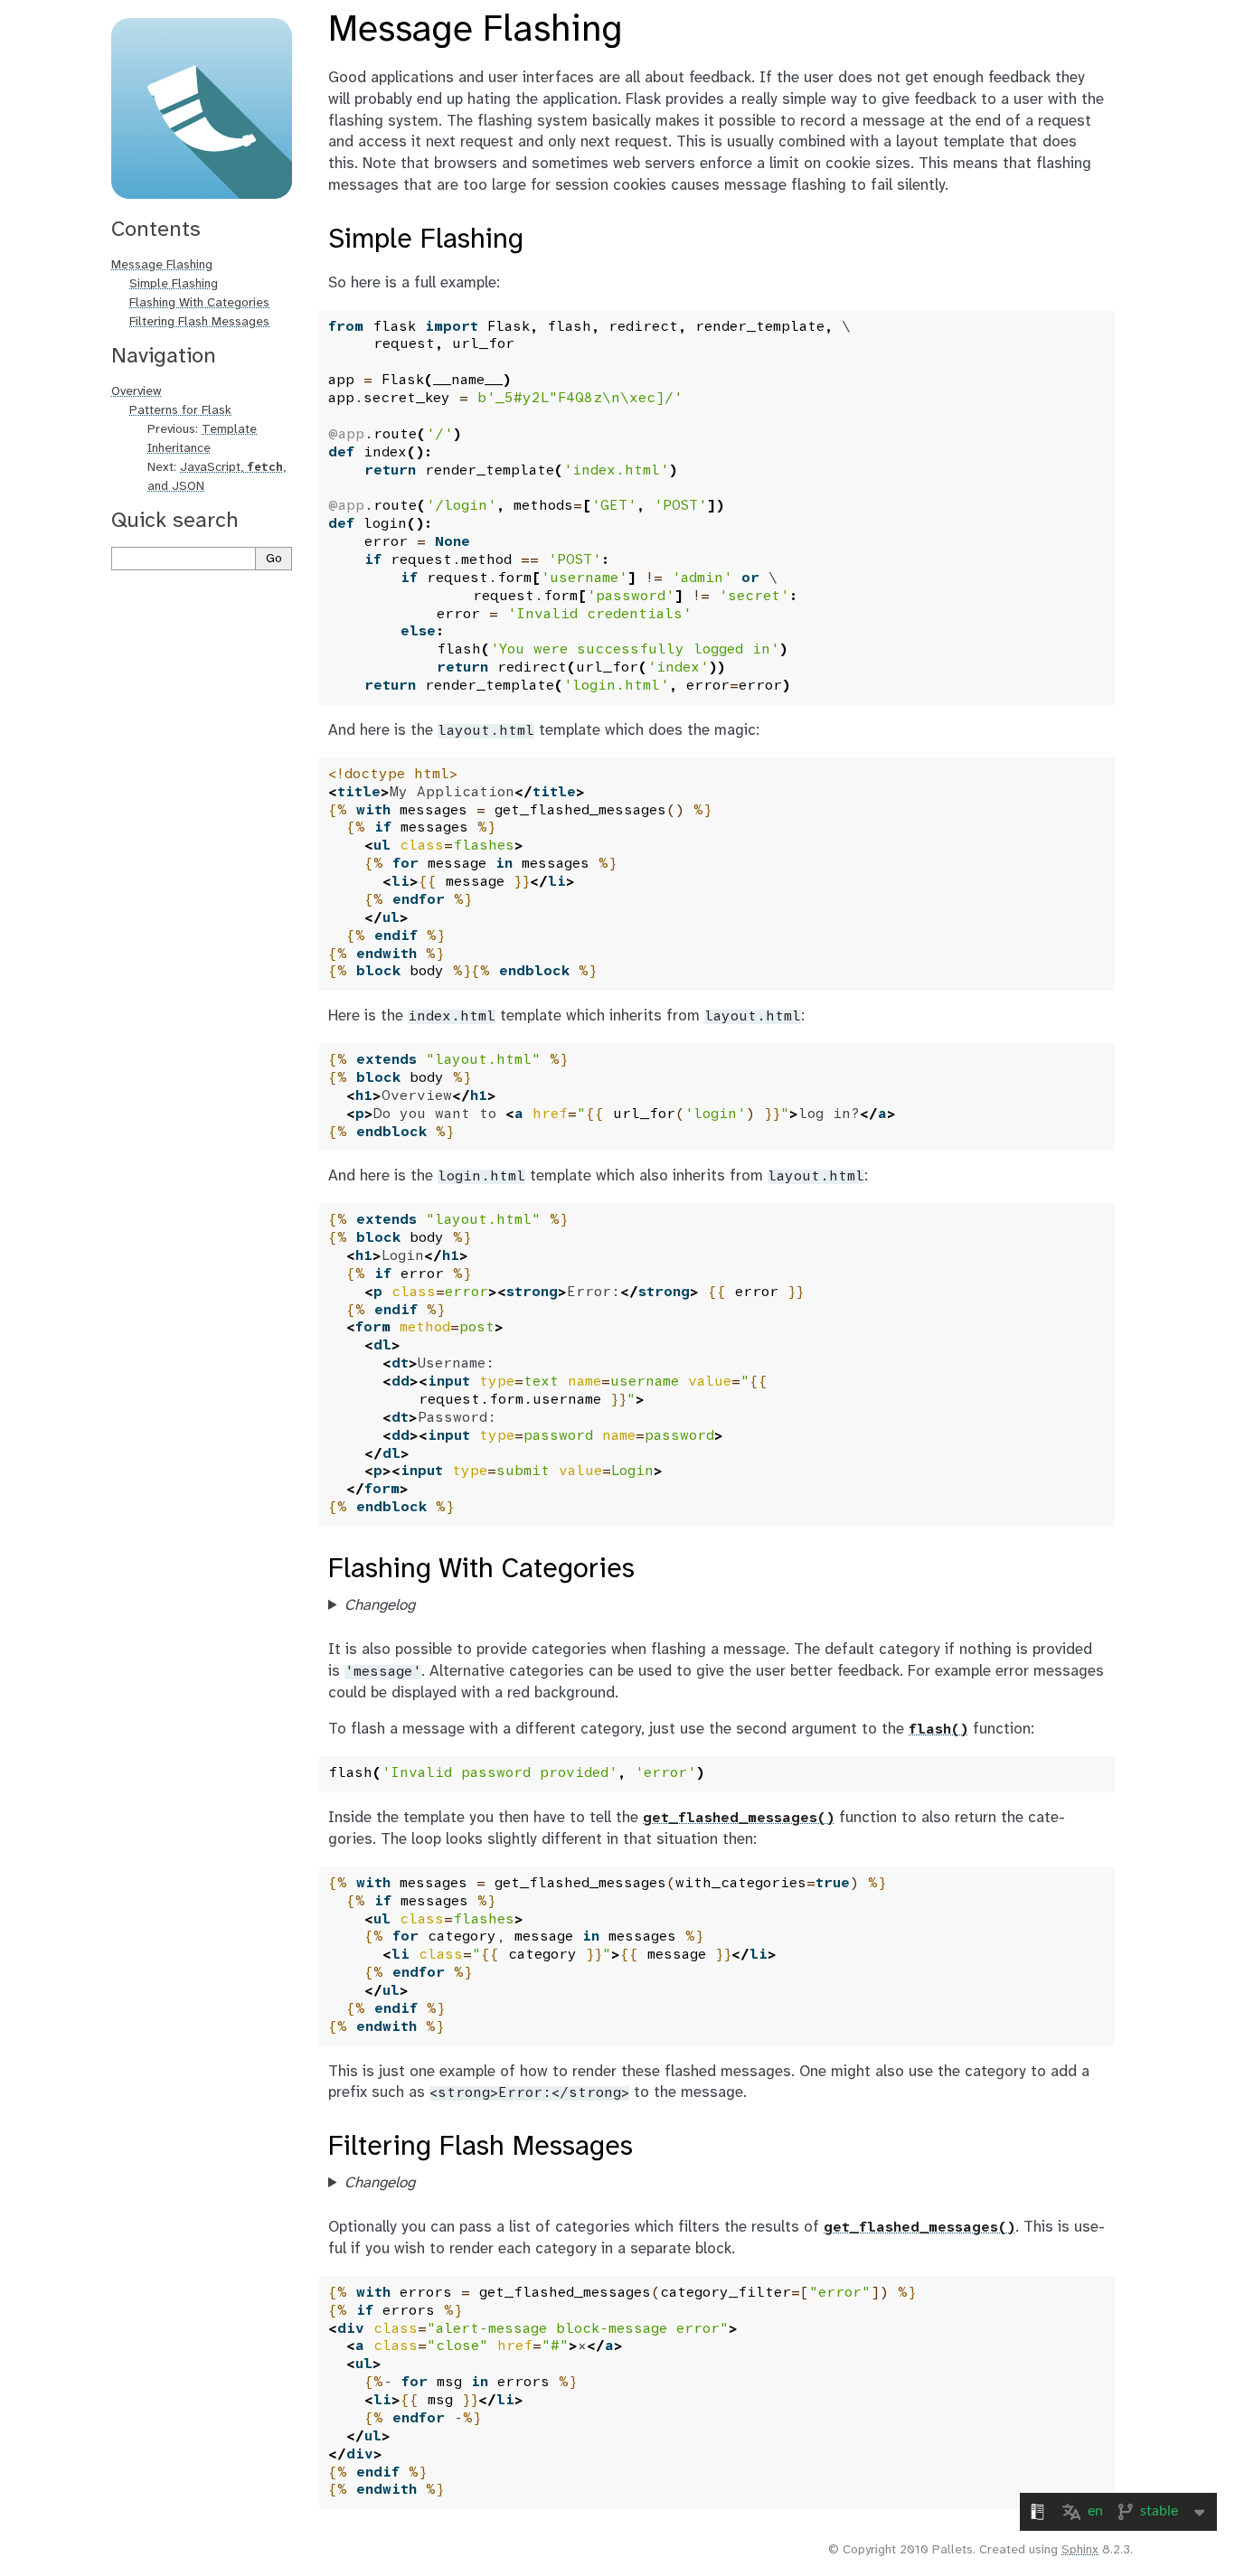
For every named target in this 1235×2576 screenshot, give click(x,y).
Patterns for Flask (180, 411)
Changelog (380, 1605)
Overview (137, 392)
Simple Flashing (174, 284)
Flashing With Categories (199, 303)
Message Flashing (162, 265)
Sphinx (1080, 2550)
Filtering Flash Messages (199, 322)
